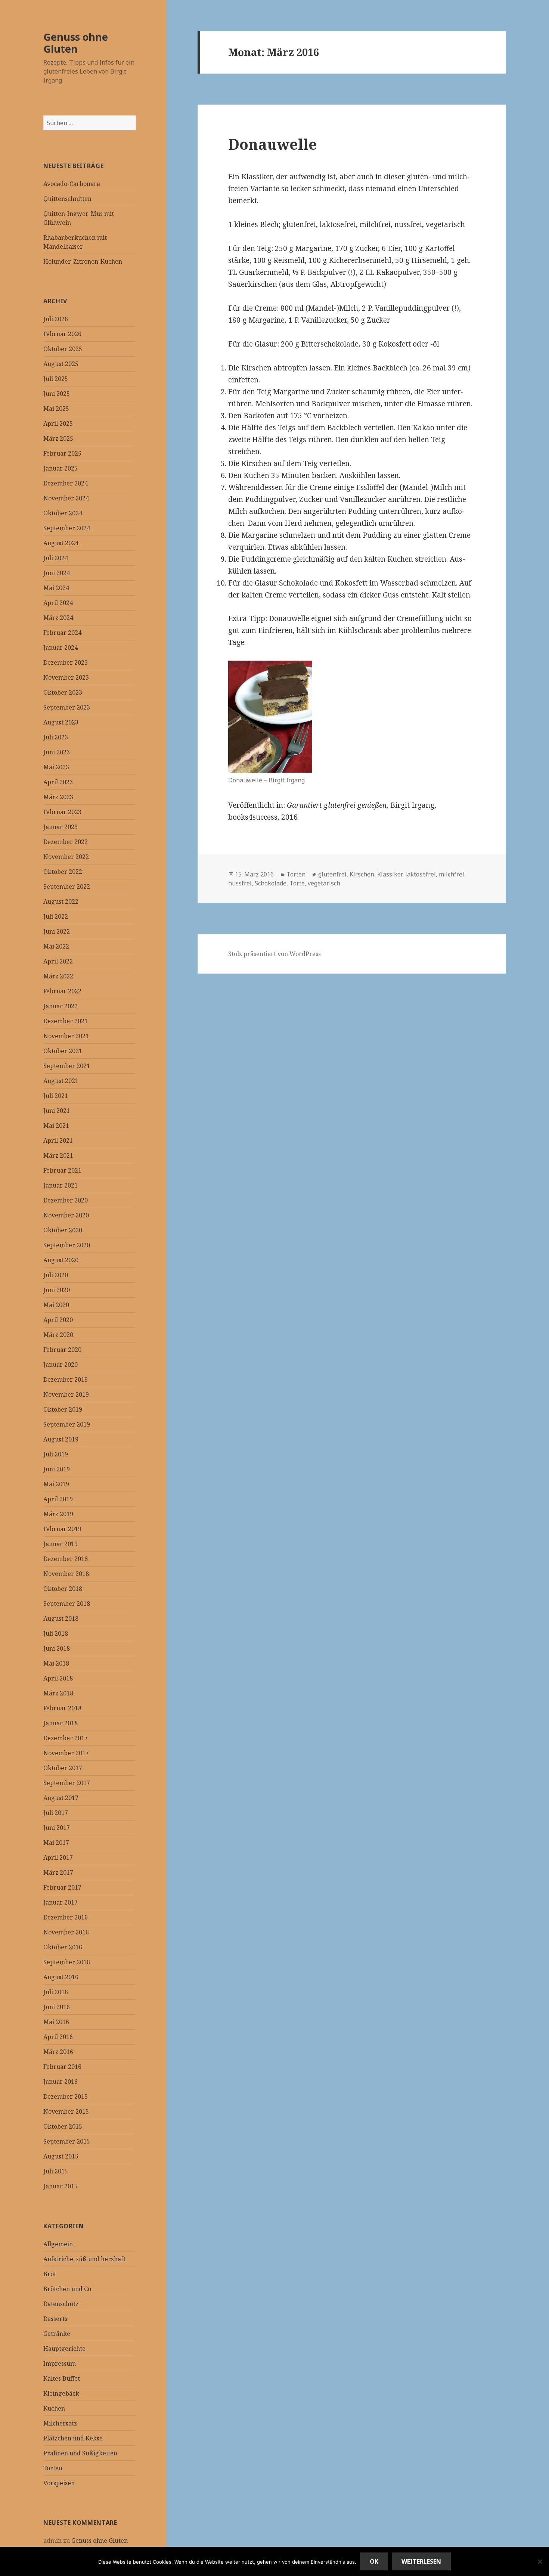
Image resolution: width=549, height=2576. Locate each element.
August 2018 (61, 1618)
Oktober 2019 (63, 1409)
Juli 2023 (56, 737)
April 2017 (58, 1857)
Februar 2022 (62, 991)
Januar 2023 (61, 827)
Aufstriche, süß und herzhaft (84, 2259)
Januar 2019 (61, 1544)
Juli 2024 (56, 558)
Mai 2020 (56, 1305)
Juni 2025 (57, 394)
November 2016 (66, 1932)
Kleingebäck (61, 2393)
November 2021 (66, 1036)
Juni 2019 (57, 1469)
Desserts (55, 2319)
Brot (50, 2274)
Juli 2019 (56, 1454)
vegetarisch (324, 883)
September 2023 (67, 707)
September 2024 (67, 528)
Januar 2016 (61, 2082)
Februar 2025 (62, 453)
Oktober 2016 (63, 1947)
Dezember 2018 (66, 1559)
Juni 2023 (57, 752)
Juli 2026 (56, 319)
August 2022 (61, 901)
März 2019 (58, 1514)
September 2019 (67, 1424)
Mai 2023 (56, 767)
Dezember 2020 (66, 1200)
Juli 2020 (56, 1275)
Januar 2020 (61, 1365)
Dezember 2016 (66, 1917)
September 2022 (67, 887)
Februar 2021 (62, 1170)
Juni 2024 (57, 573)
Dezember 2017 (66, 1738)
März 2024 (58, 618)
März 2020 (58, 1335)
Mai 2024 (56, 588)
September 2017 (67, 1783)
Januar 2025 (61, 468)
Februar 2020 (62, 1350)
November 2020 (66, 1215)
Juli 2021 (56, 1096)
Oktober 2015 (63, 2126)
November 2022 (66, 857)
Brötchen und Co (67, 2289)
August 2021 (61, 1081)
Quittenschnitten (67, 199)
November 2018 (66, 1574)
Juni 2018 (57, 1648)
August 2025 (61, 364)
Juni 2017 (57, 1828)
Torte (297, 883)
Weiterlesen (421, 2561)
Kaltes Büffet (62, 2378)
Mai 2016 (56, 2022)
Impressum (60, 2364)
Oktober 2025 (63, 349)
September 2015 (67, 2141)
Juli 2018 (56, 1633)
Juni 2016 (57, 2007)
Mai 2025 (56, 409)
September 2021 (67, 1066)
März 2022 (58, 976)
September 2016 (67, 1962)
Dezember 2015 (66, 2097)
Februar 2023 (62, 812)
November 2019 (66, 1394)
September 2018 (67, 1604)
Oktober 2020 (63, 1230)
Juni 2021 (57, 1111)
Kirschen (362, 874)
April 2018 (58, 1678)
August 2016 (61, 1977)
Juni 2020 (57, 1290)
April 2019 (58, 1499)
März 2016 (58, 2052)
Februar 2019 (62, 1529)
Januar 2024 (61, 648)
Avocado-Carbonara (72, 184)
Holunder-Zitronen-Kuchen (83, 261)
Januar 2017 (61, 1902)
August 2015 (61, 2156)
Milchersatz (60, 2423)
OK (374, 2561)
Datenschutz (61, 2304)
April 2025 (58, 423)
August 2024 (61, 543)
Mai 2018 (56, 1663)
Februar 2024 (62, 633)
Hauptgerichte (64, 2349)
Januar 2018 (61, 1723)
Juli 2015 (56, 2171)
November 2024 (66, 498)
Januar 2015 (61, 2186)
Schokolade (271, 883)
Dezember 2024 (66, 483)
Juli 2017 (56, 1813)
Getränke (57, 2334)
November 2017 (66, 1753)
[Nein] (540, 2561)
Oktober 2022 (63, 872)
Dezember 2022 (66, 842)
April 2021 (58, 1140)
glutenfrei (332, 874)
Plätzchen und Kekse (73, 2438)
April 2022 (58, 961)
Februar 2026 (62, 334)
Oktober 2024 (63, 513)
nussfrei (240, 883)
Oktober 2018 (63, 1589)
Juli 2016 (56, 1992)
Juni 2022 (57, 931)
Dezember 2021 (66, 1021)
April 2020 (58, 1320)
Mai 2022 (56, 946)
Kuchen (54, 2408)
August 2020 (61, 1260)
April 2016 (58, 2037)
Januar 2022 (61, 1006)
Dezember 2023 (66, 662)
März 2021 (58, 1155)
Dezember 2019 (66, 1379)
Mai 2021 (56, 1126)
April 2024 (58, 603)
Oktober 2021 (63, 1051)
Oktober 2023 (63, 692)
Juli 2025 (56, 379)
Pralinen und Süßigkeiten (80, 2453)
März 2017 (58, 1872)
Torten (53, 2468)
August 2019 (61, 1439)
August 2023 (61, 722)
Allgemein (58, 2244)
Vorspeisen (59, 2483)
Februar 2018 (62, 1708)
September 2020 (67, 1245)
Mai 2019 (56, 1484)
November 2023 (66, 677)
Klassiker (390, 874)
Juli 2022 (56, 916)
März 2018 (58, 1693)
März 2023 (58, 797)
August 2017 (61, 1798)
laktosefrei (421, 874)
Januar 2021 (61, 1185)
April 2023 (58, 782)
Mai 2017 (56, 1843)
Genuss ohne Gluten (76, 43)
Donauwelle (273, 144)
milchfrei (452, 874)
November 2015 (66, 2111)
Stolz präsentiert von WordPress (274, 954)
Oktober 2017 (63, 1768)
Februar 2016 (62, 2067)
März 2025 (58, 438)
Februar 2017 (62, 1887)
